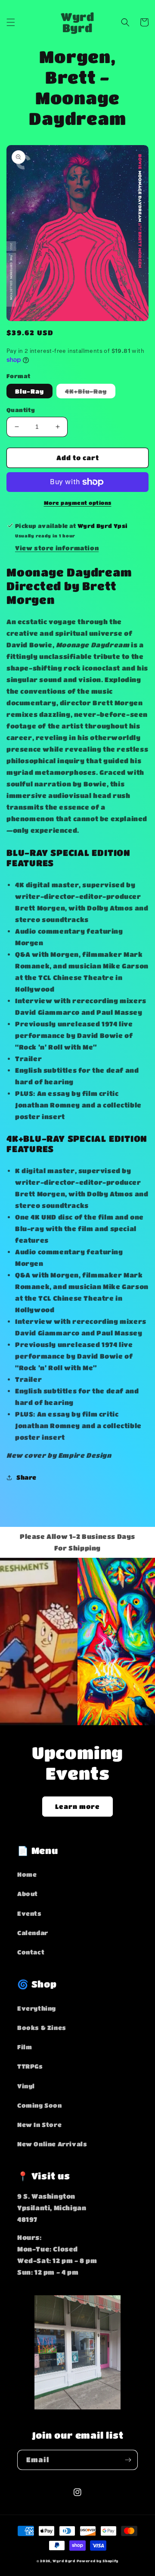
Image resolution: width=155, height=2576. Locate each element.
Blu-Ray (29, 391)
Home (27, 1874)
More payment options (78, 503)
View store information (57, 548)
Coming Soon (40, 2105)
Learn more (77, 1806)
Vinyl (26, 2086)
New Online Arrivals (52, 2144)
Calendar (33, 1933)
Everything (37, 2008)
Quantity (21, 410)
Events (29, 1913)
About (28, 1893)
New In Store (39, 2124)
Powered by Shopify (98, 2561)
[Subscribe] (128, 2460)
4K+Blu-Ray (90, 393)
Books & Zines (42, 2027)
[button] (11, 22)
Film (25, 2047)
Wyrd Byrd (64, 2561)
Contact (31, 1952)
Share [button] (26, 1477)
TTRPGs (30, 2066)
